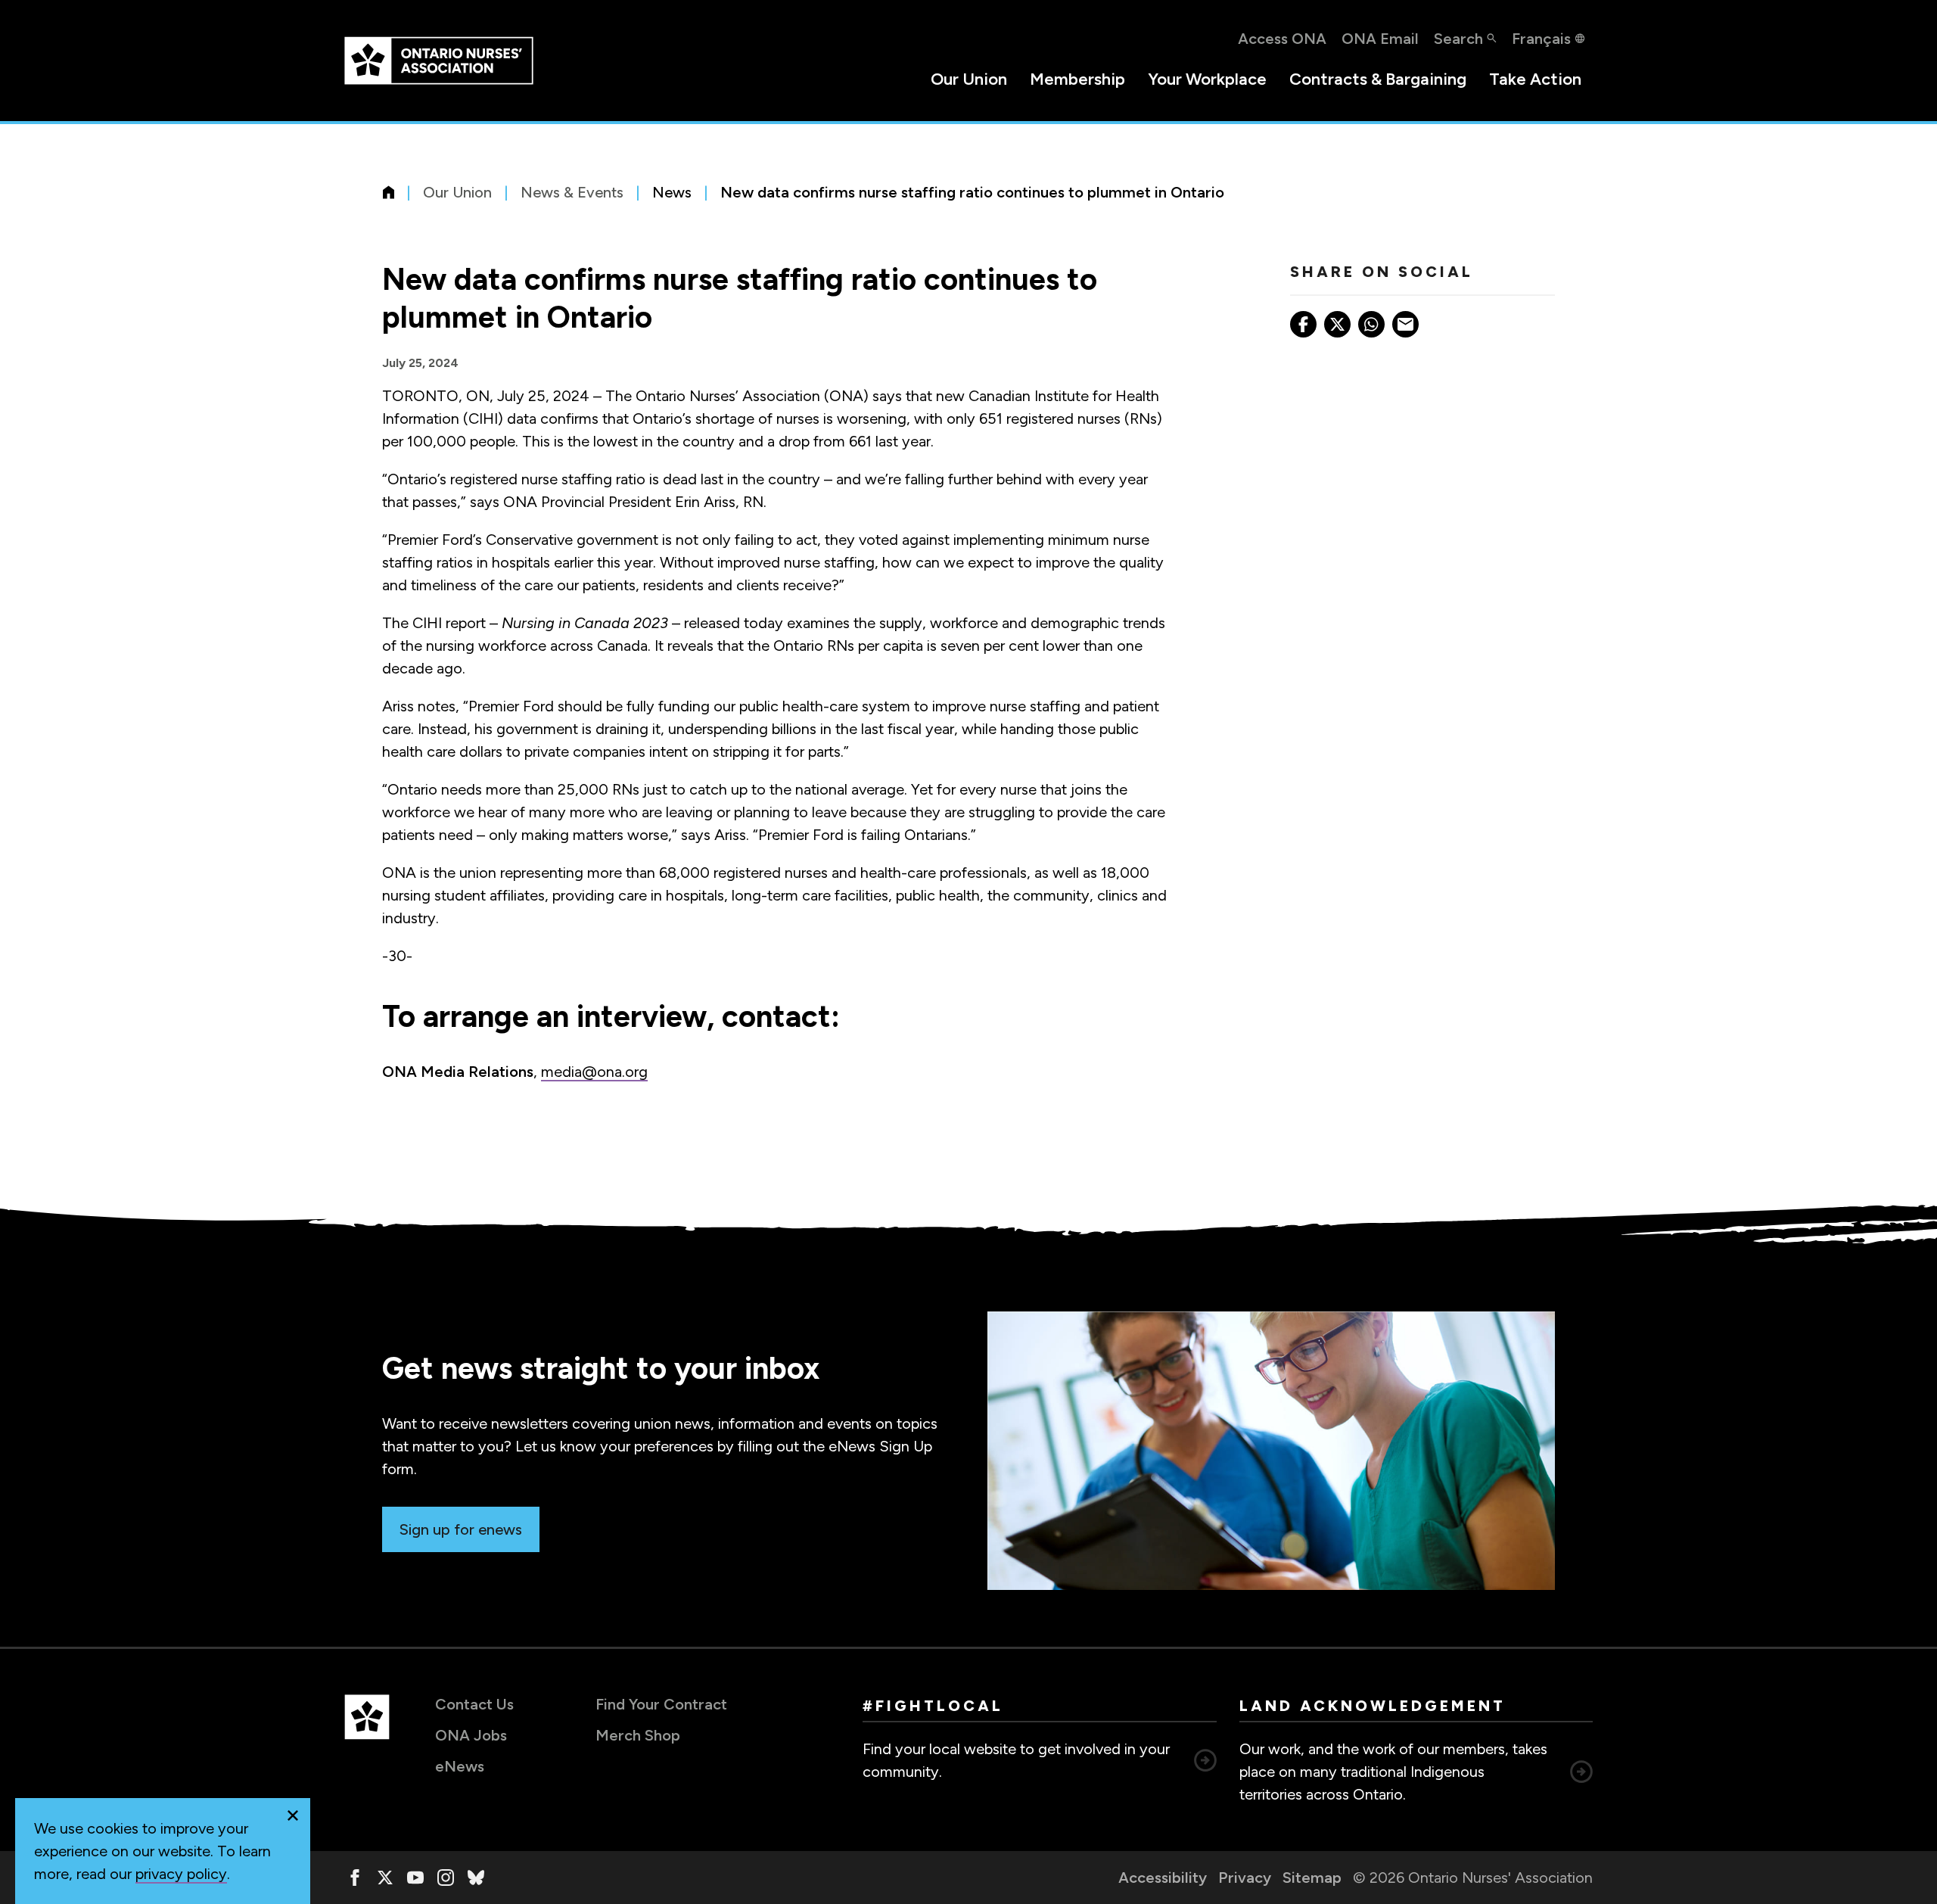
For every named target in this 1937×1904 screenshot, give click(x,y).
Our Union (969, 79)
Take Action (1535, 79)
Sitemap (1312, 1878)
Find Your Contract (661, 1704)
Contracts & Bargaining (1378, 79)
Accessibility (1163, 1878)
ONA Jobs (471, 1735)
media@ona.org (594, 1072)
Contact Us (474, 1704)
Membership (1077, 79)
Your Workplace (1207, 79)
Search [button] (1458, 39)
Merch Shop (638, 1735)
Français (1541, 39)
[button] (293, 1815)
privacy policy (181, 1874)
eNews (460, 1766)
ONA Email (1380, 39)
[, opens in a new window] (355, 1878)
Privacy (1245, 1878)
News (672, 192)
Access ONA (1282, 39)
